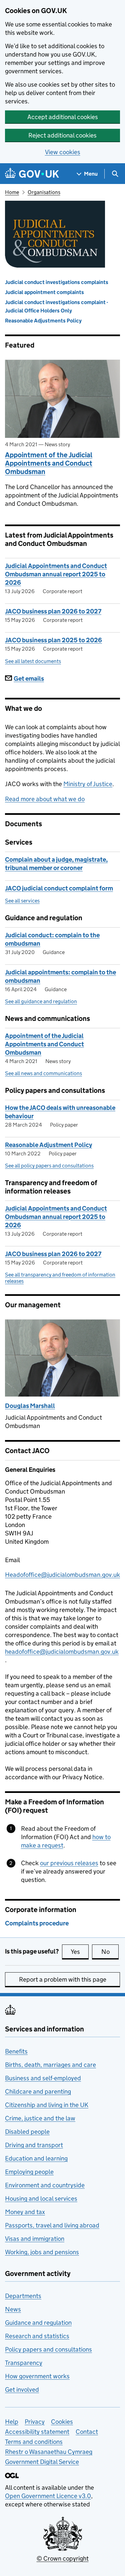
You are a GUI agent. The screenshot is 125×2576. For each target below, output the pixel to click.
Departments (23, 2296)
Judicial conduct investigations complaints (57, 282)
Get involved (22, 2390)
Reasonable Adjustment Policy (48, 1145)
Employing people (29, 2172)
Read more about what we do (45, 799)
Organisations (44, 192)
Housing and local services (41, 2199)
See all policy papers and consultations (49, 1166)
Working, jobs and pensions (42, 2252)
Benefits (16, 2051)
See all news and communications (43, 1073)
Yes (80, 1952)
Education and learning (36, 2158)
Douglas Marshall (30, 1406)
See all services (22, 901)
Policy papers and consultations (48, 2349)
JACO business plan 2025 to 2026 (53, 640)
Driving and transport (34, 2145)
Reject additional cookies (62, 135)
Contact (87, 2432)
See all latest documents (33, 661)
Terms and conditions (34, 2442)
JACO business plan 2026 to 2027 (53, 611)
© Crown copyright (63, 2558)
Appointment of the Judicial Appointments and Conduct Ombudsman (49, 463)
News (13, 2309)
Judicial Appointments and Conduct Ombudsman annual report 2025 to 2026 (56, 574)
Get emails (29, 679)
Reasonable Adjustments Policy (43, 321)
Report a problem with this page (63, 1979)
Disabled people (27, 2132)
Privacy (35, 2422)
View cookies (63, 152)
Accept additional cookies (63, 117)
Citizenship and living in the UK (47, 2105)
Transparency (24, 2363)
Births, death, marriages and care (50, 2065)
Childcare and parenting (38, 2091)
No (110, 1952)
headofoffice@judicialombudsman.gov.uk (62, 1652)
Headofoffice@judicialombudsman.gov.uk (62, 1575)
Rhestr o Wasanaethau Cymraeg (49, 2452)
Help (12, 2422)
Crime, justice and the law (40, 2118)
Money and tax (25, 2212)
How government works (37, 2376)
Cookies (62, 2422)
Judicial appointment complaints (44, 292)
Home (12, 192)
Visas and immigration (35, 2239)
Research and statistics (37, 2336)
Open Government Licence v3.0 (48, 2496)
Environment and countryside (45, 2185)
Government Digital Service (42, 2462)
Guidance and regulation (38, 2323)
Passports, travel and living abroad (52, 2225)
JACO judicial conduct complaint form (59, 888)
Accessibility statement (37, 2432)
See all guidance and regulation (41, 1001)
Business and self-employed (43, 2078)
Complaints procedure (37, 1923)
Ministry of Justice (88, 784)
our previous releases (69, 1863)
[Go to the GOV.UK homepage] (32, 174)
